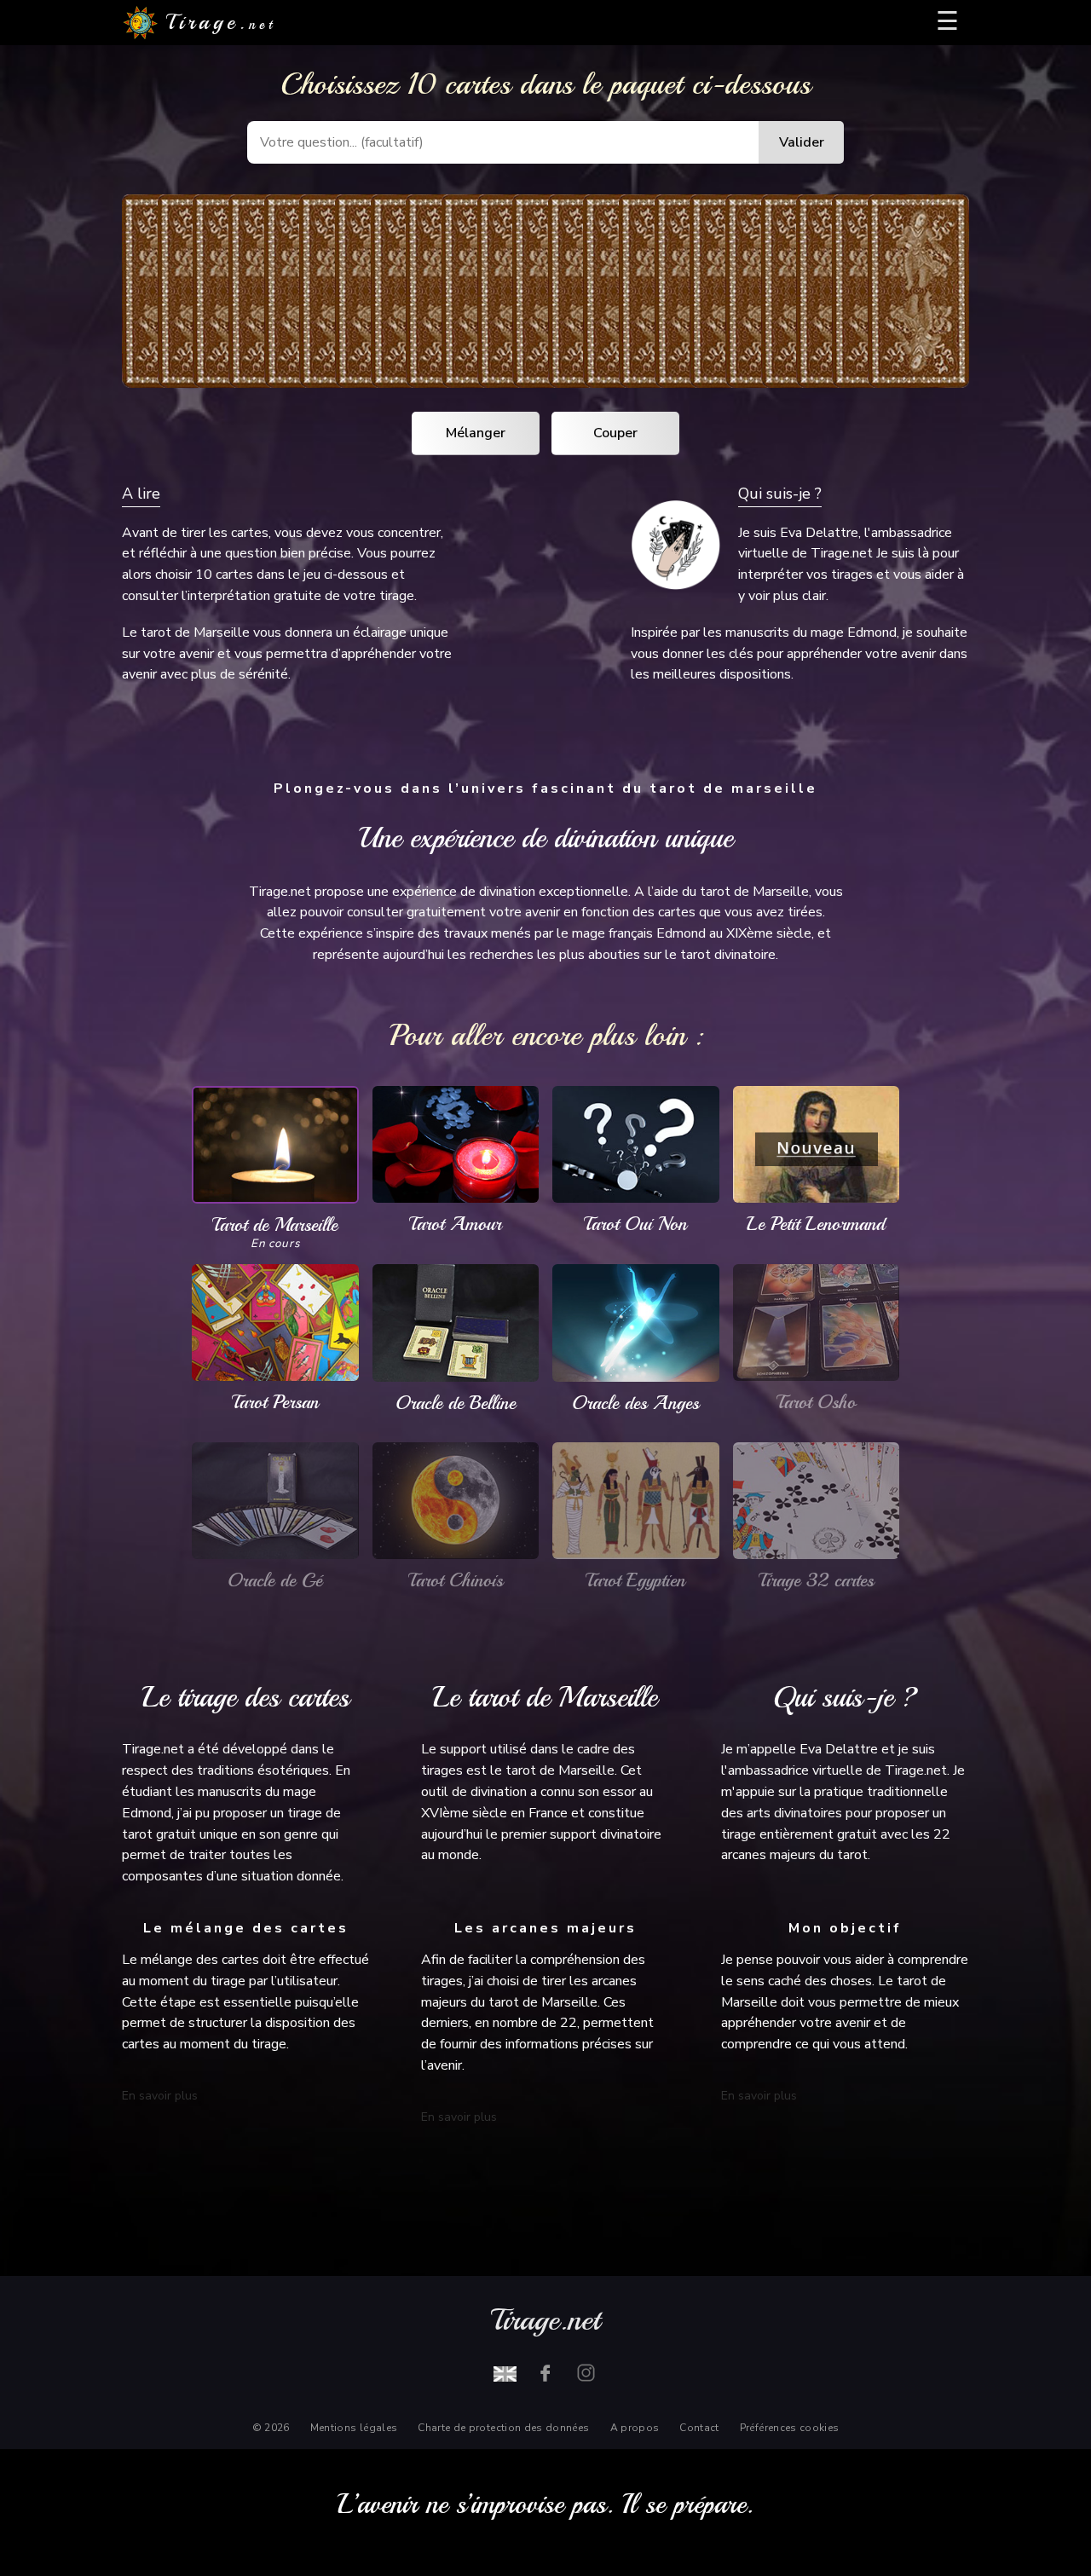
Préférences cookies (790, 2428)
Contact (699, 2428)
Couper (615, 433)
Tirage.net (545, 2320)
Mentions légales (354, 2428)
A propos (635, 2428)
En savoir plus (160, 2096)
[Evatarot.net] (505, 2373)
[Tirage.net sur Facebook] (545, 2373)
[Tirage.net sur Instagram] (586, 2373)
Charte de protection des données (503, 2428)
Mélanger (476, 433)
